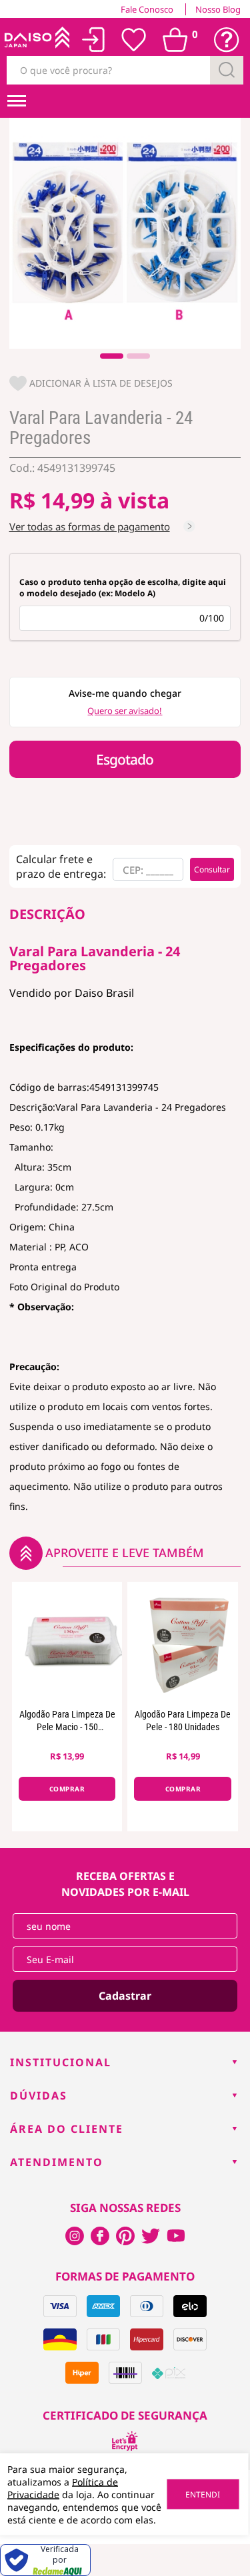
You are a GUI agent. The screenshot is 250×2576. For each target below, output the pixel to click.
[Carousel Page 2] (138, 356)
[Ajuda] (227, 40)
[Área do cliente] (94, 40)
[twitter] (151, 2236)
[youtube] (176, 2236)
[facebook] (75, 2236)
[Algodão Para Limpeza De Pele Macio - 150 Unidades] (67, 1642)
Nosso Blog (218, 9)
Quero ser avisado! (125, 711)
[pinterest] (125, 2236)
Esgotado (125, 759)
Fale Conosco (147, 9)
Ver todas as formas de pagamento (90, 526)
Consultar (212, 869)
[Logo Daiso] (36, 40)
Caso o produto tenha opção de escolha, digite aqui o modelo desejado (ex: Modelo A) (123, 588)
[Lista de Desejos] (134, 40)
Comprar (67, 1789)
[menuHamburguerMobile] (17, 101)
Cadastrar (125, 1996)
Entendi (203, 2494)
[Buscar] (227, 70)
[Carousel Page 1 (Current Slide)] (112, 356)
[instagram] (100, 2236)
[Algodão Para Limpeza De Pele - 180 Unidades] (183, 1642)
